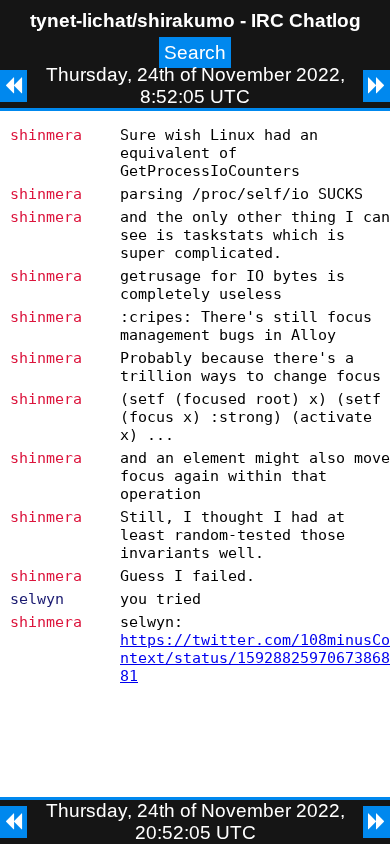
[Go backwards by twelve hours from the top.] (13, 86)
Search (195, 52)
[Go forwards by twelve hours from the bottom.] (376, 822)
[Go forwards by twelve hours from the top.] (376, 86)
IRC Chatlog (306, 20)
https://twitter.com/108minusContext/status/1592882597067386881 (255, 658)
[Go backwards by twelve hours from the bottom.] (13, 822)
